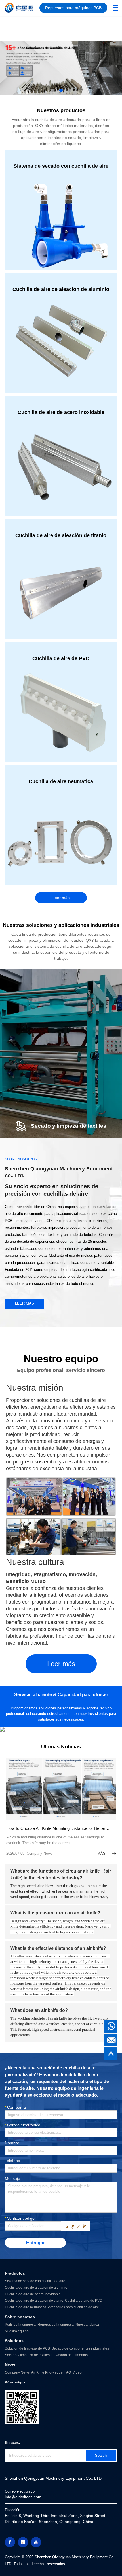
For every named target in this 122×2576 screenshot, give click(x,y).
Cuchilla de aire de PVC (84, 2301)
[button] (52, 90)
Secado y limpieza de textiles (27, 2355)
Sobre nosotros (20, 2317)
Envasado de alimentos (70, 2355)
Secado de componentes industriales (80, 2348)
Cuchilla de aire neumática (26, 2307)
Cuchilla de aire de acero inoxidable (33, 2294)
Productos (15, 2273)
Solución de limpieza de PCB (27, 2348)
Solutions (14, 2341)
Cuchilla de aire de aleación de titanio (34, 2301)
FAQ (68, 2372)
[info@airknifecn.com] (111, 2040)
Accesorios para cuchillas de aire (73, 2307)
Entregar (35, 2243)
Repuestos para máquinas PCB (73, 8)
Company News (17, 2372)
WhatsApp (15, 2382)
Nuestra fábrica (87, 2325)
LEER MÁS (25, 1303)
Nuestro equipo (17, 2331)
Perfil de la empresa (20, 2325)
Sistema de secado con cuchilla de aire (35, 2281)
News (10, 2365)
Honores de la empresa (56, 2325)
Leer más (61, 898)
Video (77, 2372)
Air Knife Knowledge (47, 2372)
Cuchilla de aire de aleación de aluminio (36, 2288)
